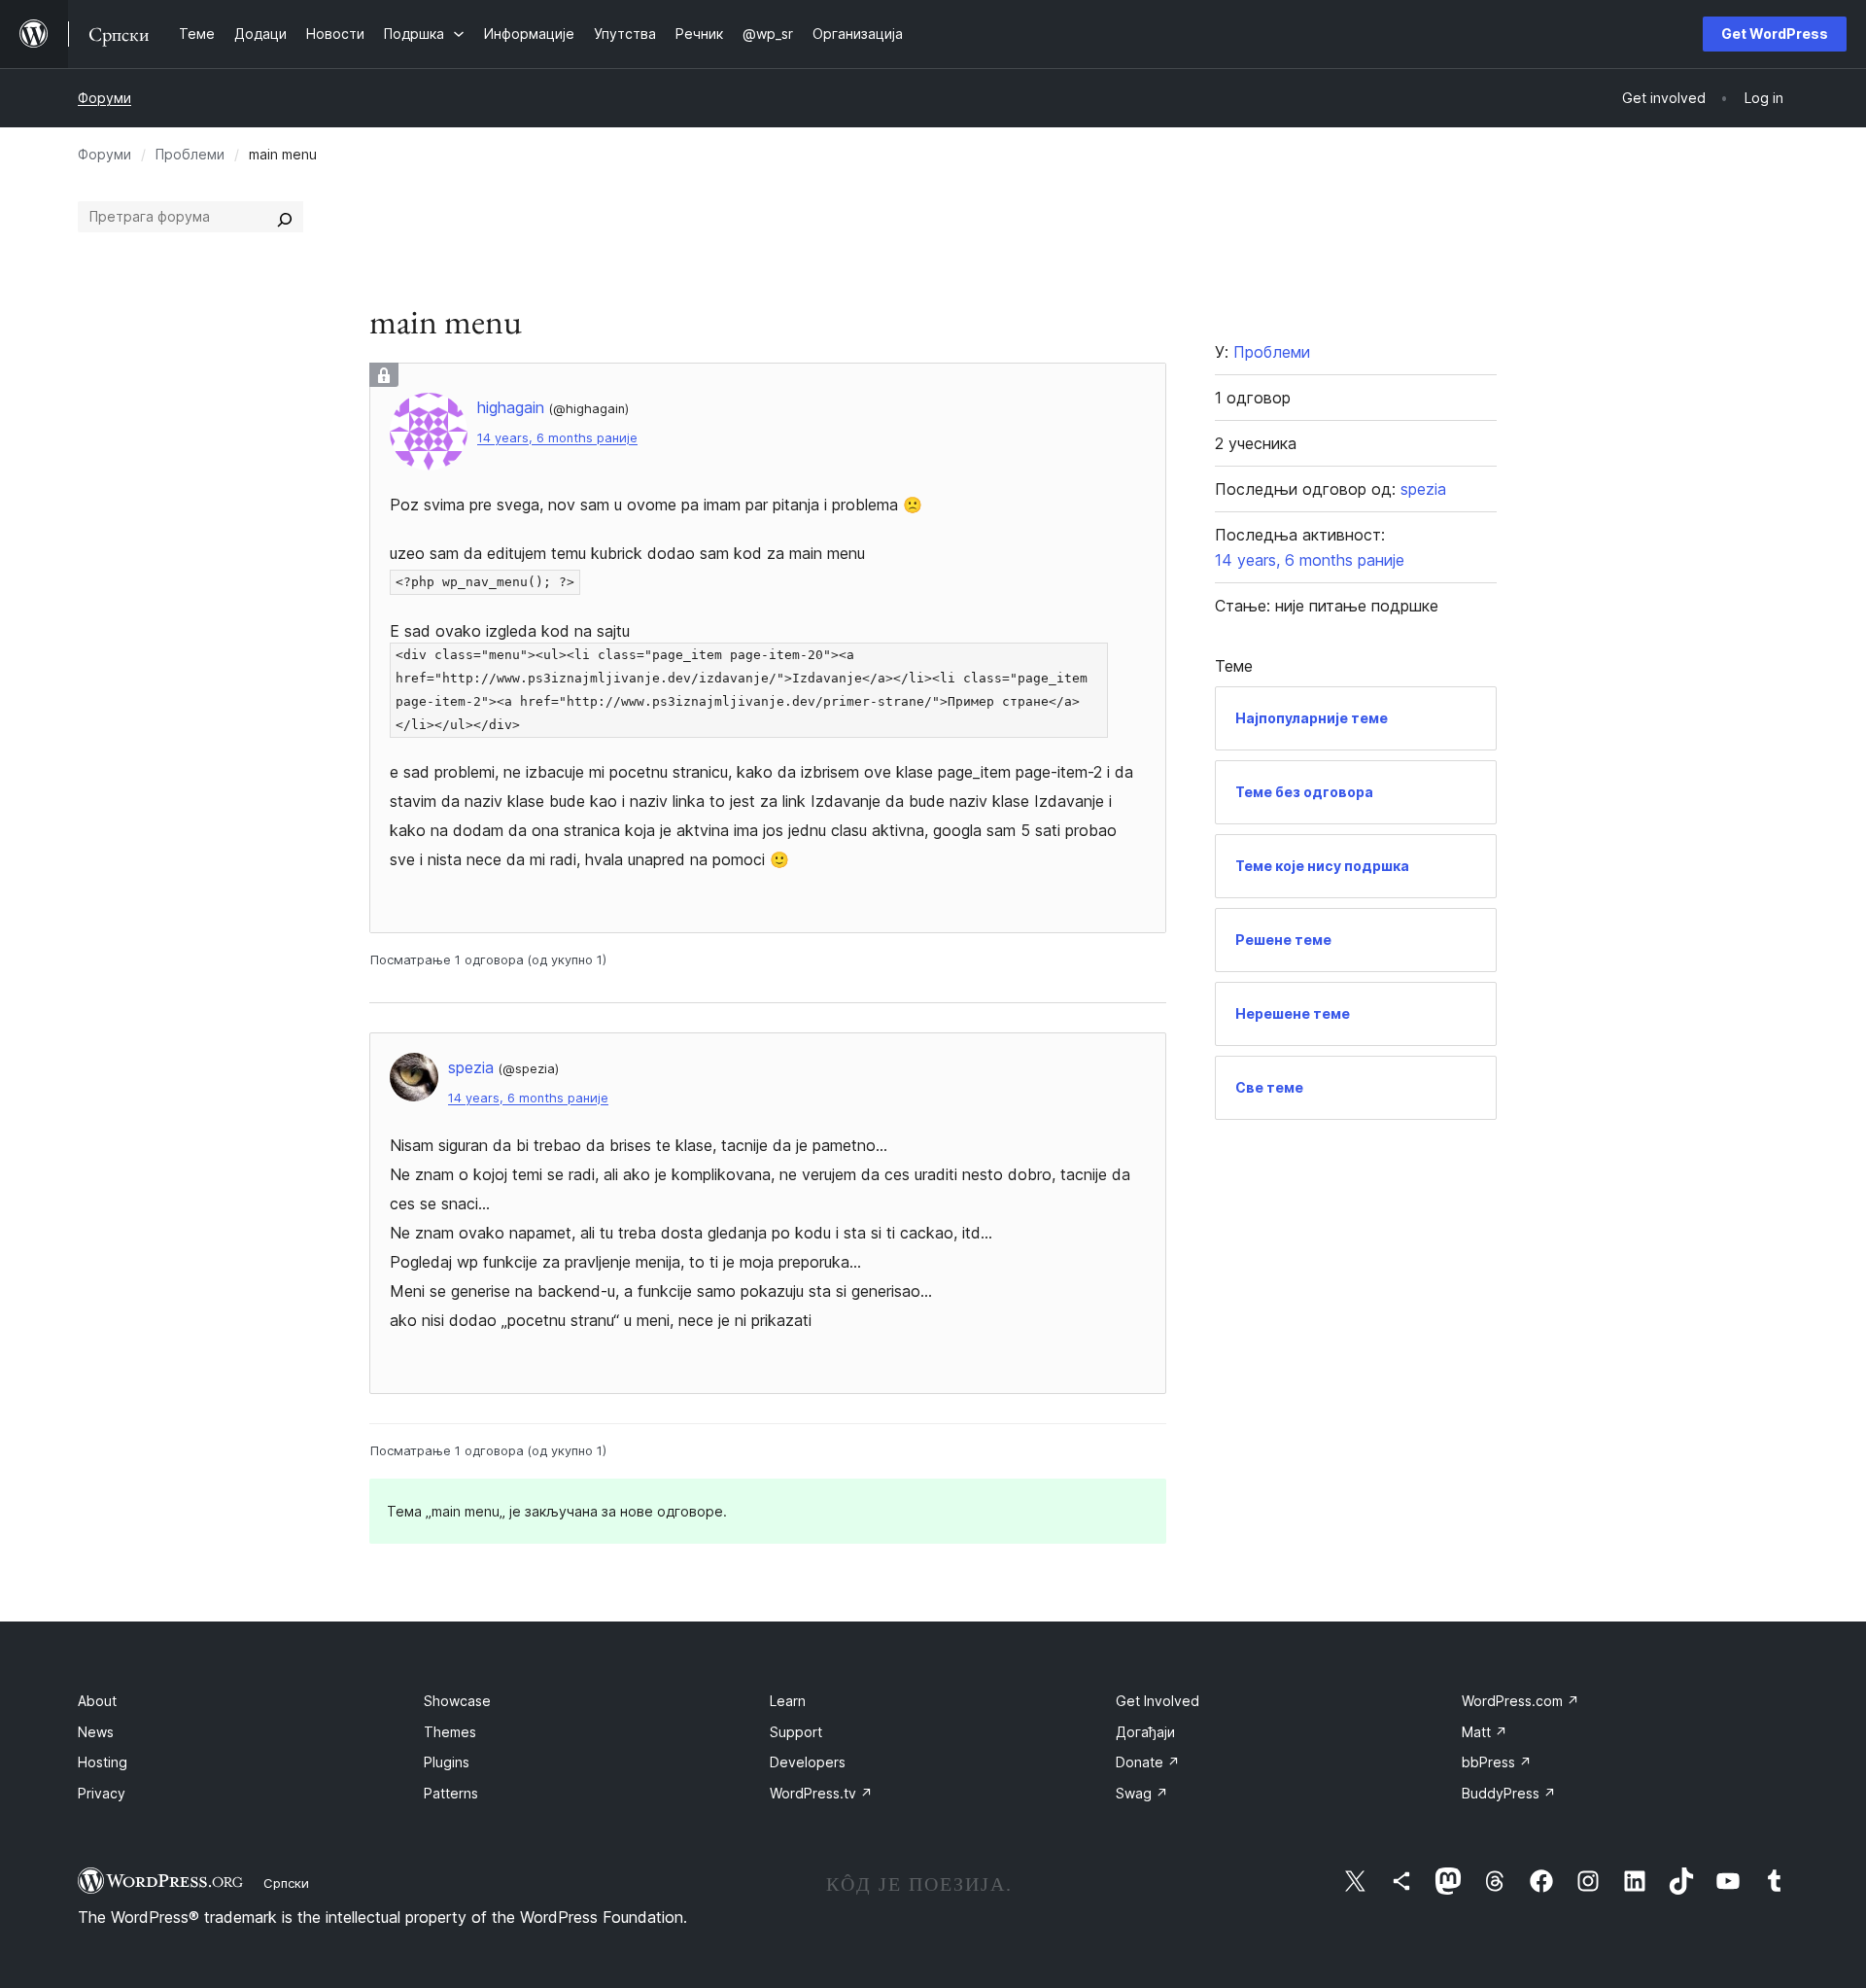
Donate (1148, 1762)
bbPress (1497, 1762)
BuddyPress (1509, 1793)
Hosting (103, 1762)
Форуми (104, 98)
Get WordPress (1775, 34)
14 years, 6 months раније (557, 438)
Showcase (457, 1701)
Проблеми (190, 154)
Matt (1485, 1732)
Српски (286, 1883)
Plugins (447, 1762)
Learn (788, 1701)
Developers (808, 1762)
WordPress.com (1520, 1701)
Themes (450, 1732)
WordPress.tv (821, 1793)
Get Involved (1158, 1701)
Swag (1142, 1793)
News (96, 1732)
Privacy (102, 1793)
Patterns (451, 1793)
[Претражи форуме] (285, 217)
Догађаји (1145, 1732)
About (97, 1701)
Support (796, 1732)
